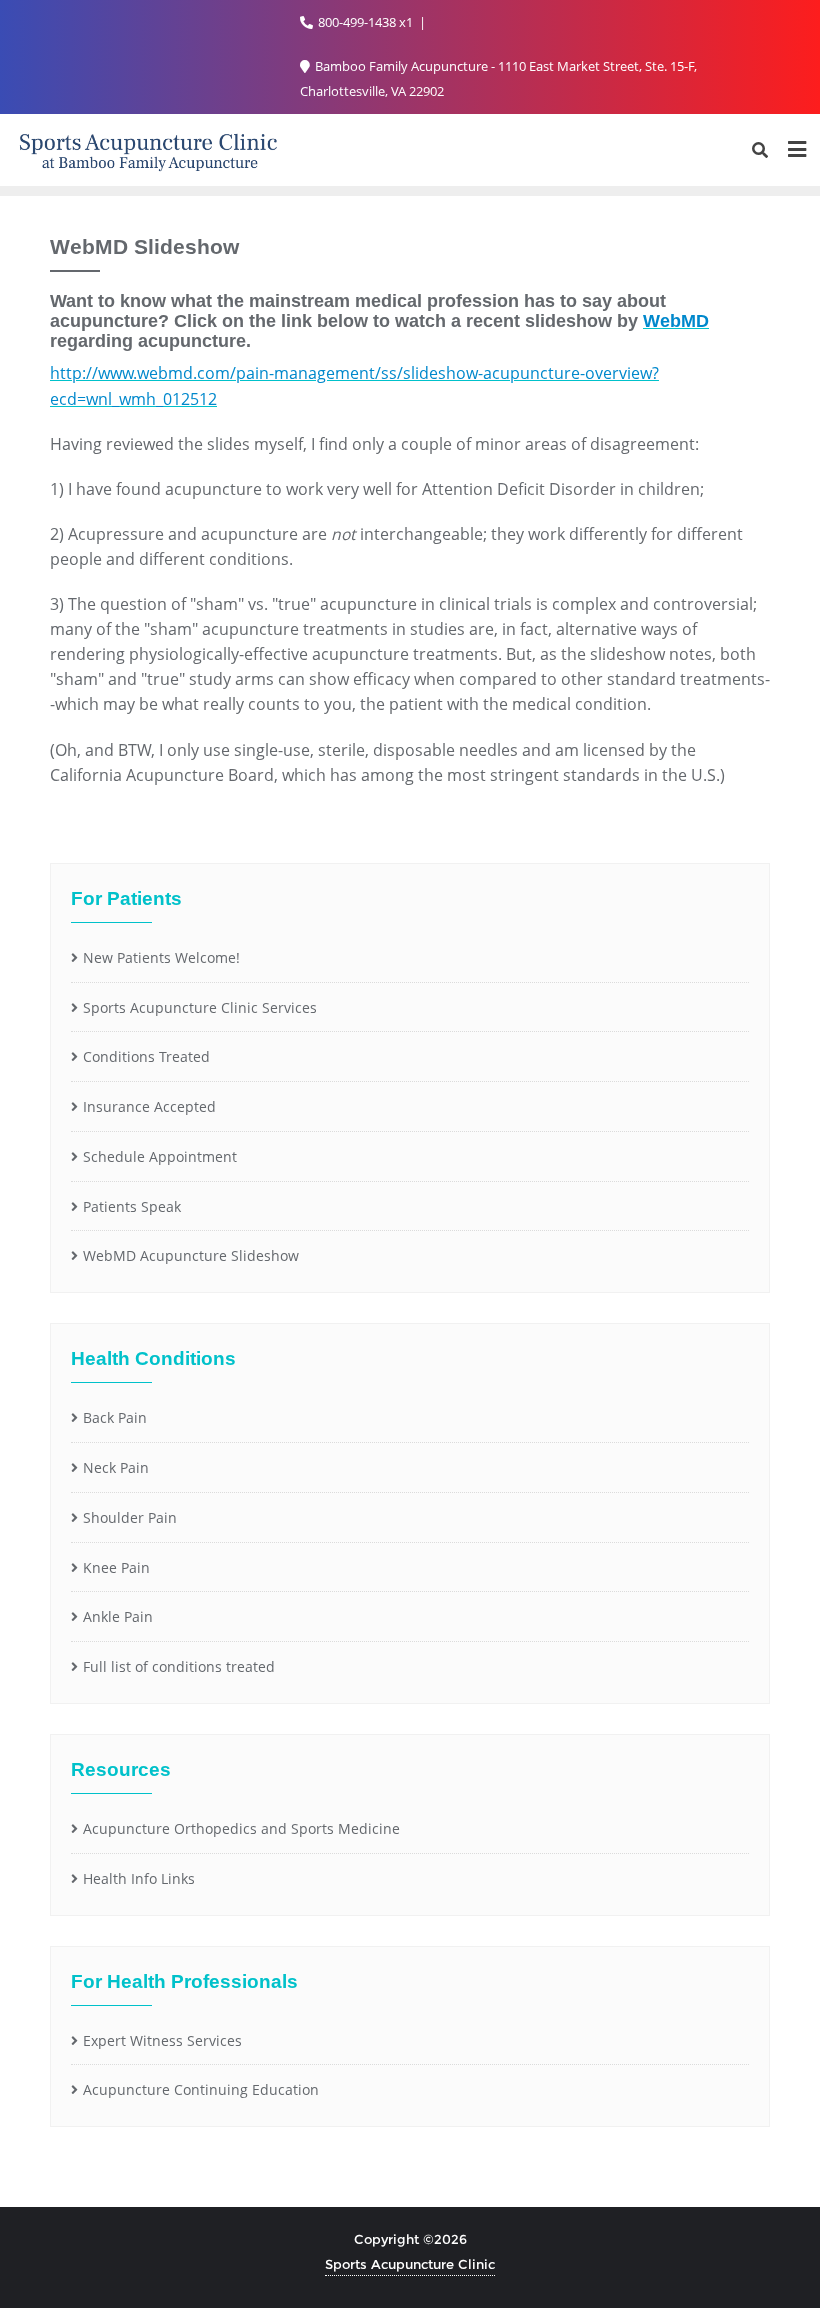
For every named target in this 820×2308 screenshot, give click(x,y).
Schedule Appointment (160, 1156)
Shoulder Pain (130, 1517)
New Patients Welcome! (161, 957)
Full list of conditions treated (179, 1666)
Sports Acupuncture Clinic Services (200, 1007)
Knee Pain (116, 1567)
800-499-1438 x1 (365, 22)
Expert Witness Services (162, 2040)
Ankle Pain (118, 1616)
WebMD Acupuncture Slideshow (191, 1255)
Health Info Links (139, 1878)
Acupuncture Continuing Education (201, 2089)
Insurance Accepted (149, 1106)
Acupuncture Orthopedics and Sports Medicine (241, 1828)
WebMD (676, 321)
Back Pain (115, 1417)
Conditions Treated (146, 1056)
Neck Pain (116, 1467)
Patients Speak (132, 1206)
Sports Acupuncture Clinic (410, 2264)
